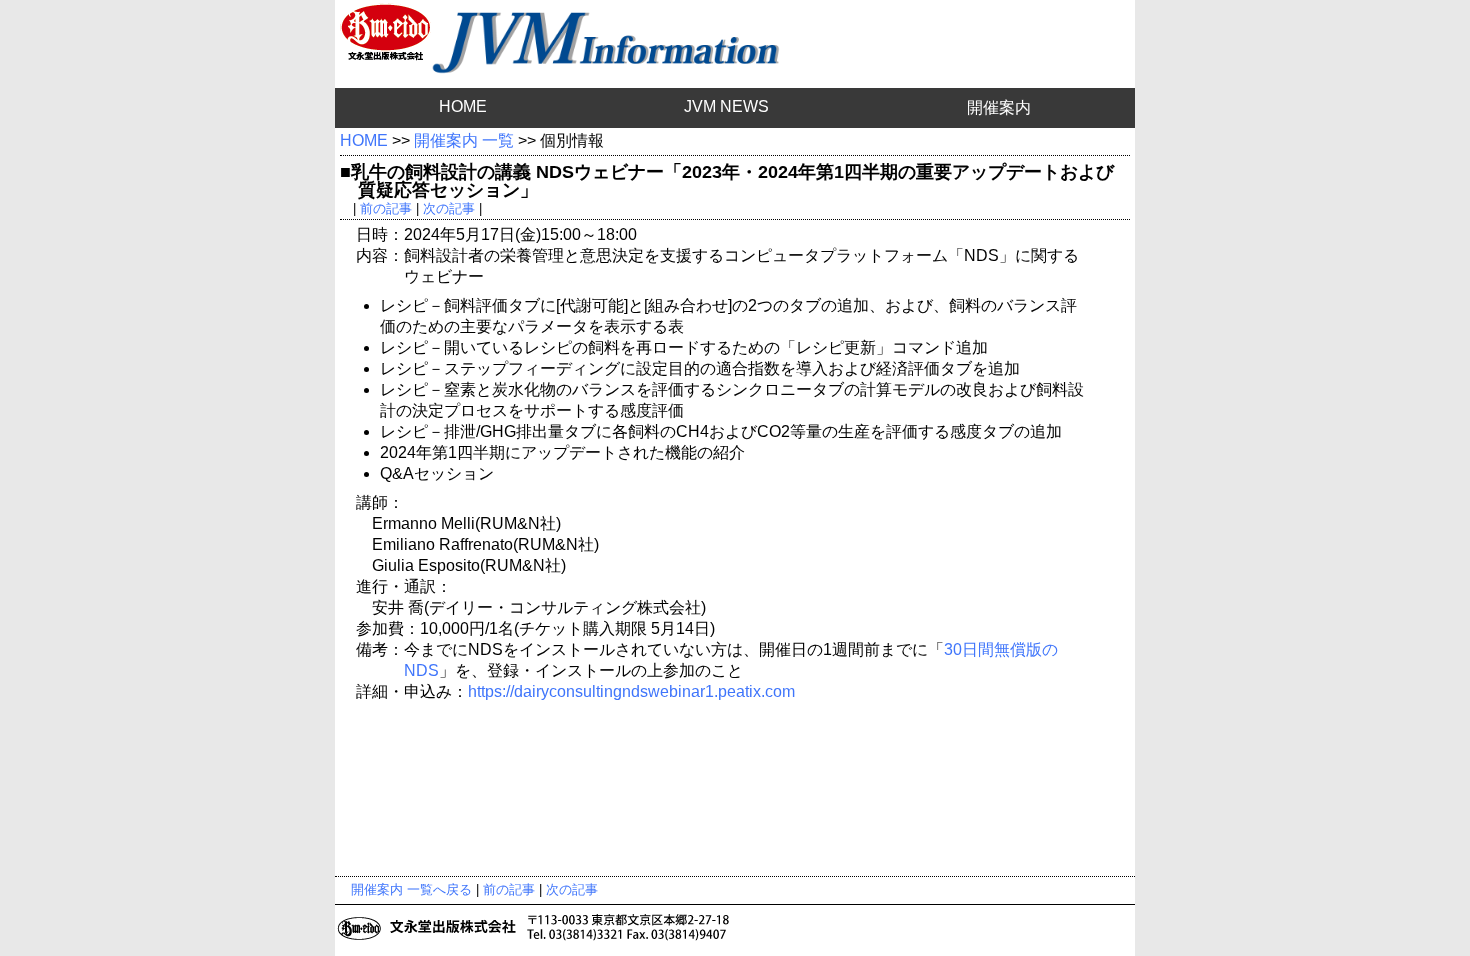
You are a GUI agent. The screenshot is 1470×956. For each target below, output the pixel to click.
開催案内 (999, 107)
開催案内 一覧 (464, 140)
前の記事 (386, 208)
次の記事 (449, 208)
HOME (463, 106)
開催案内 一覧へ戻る (411, 889)
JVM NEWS (726, 106)
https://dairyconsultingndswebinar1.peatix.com (631, 691)
